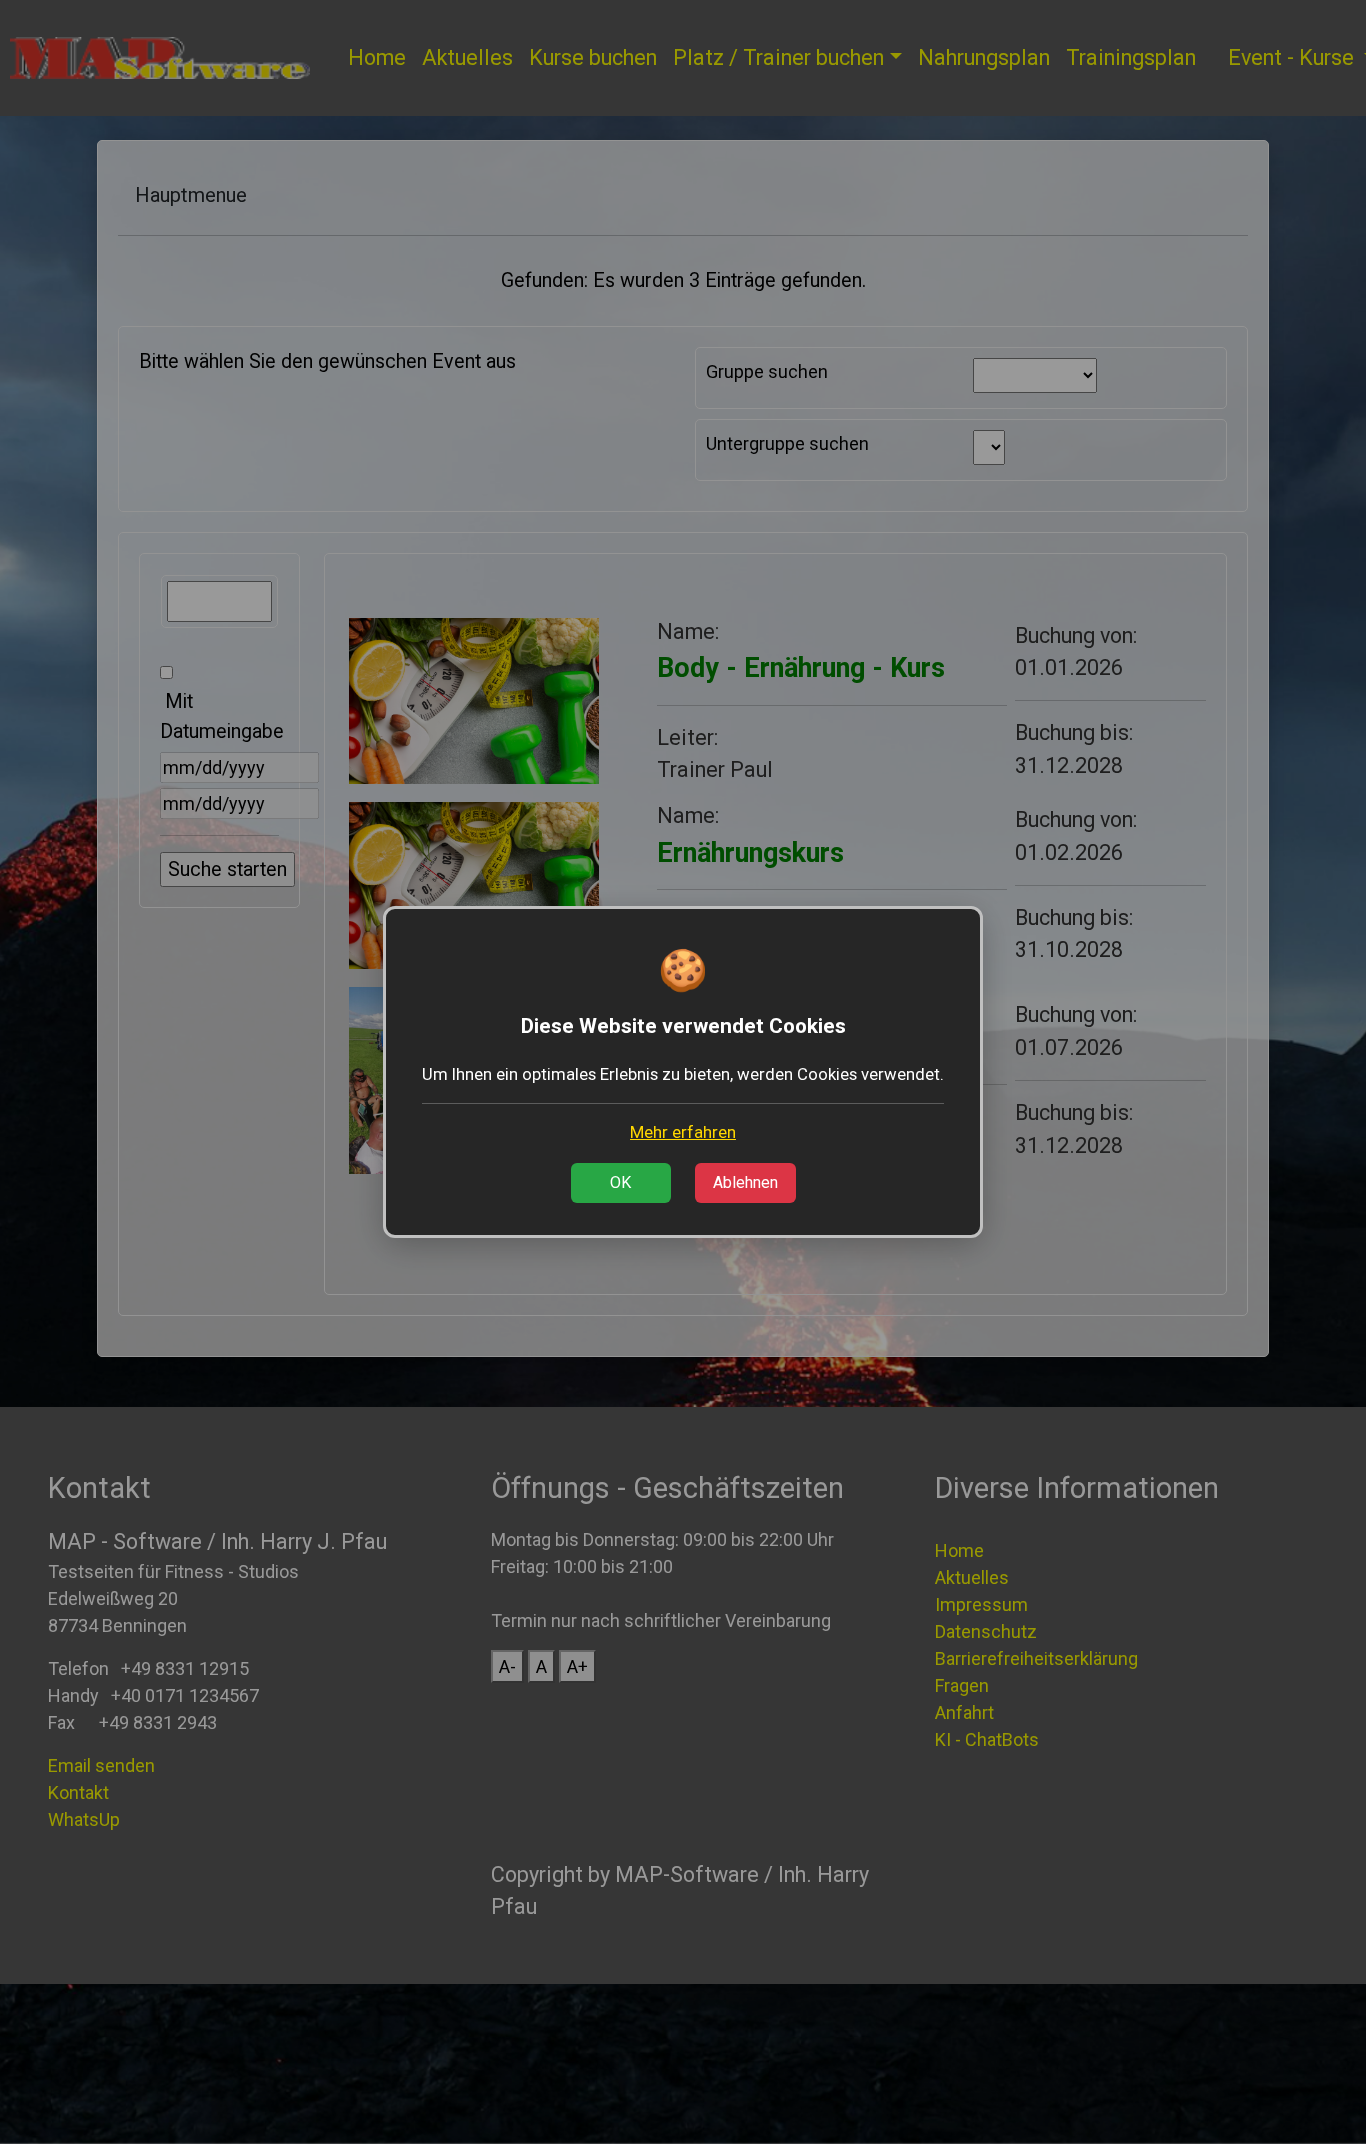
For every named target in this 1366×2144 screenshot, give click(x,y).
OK (620, 1182)
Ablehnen (745, 1182)
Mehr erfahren (683, 1132)
